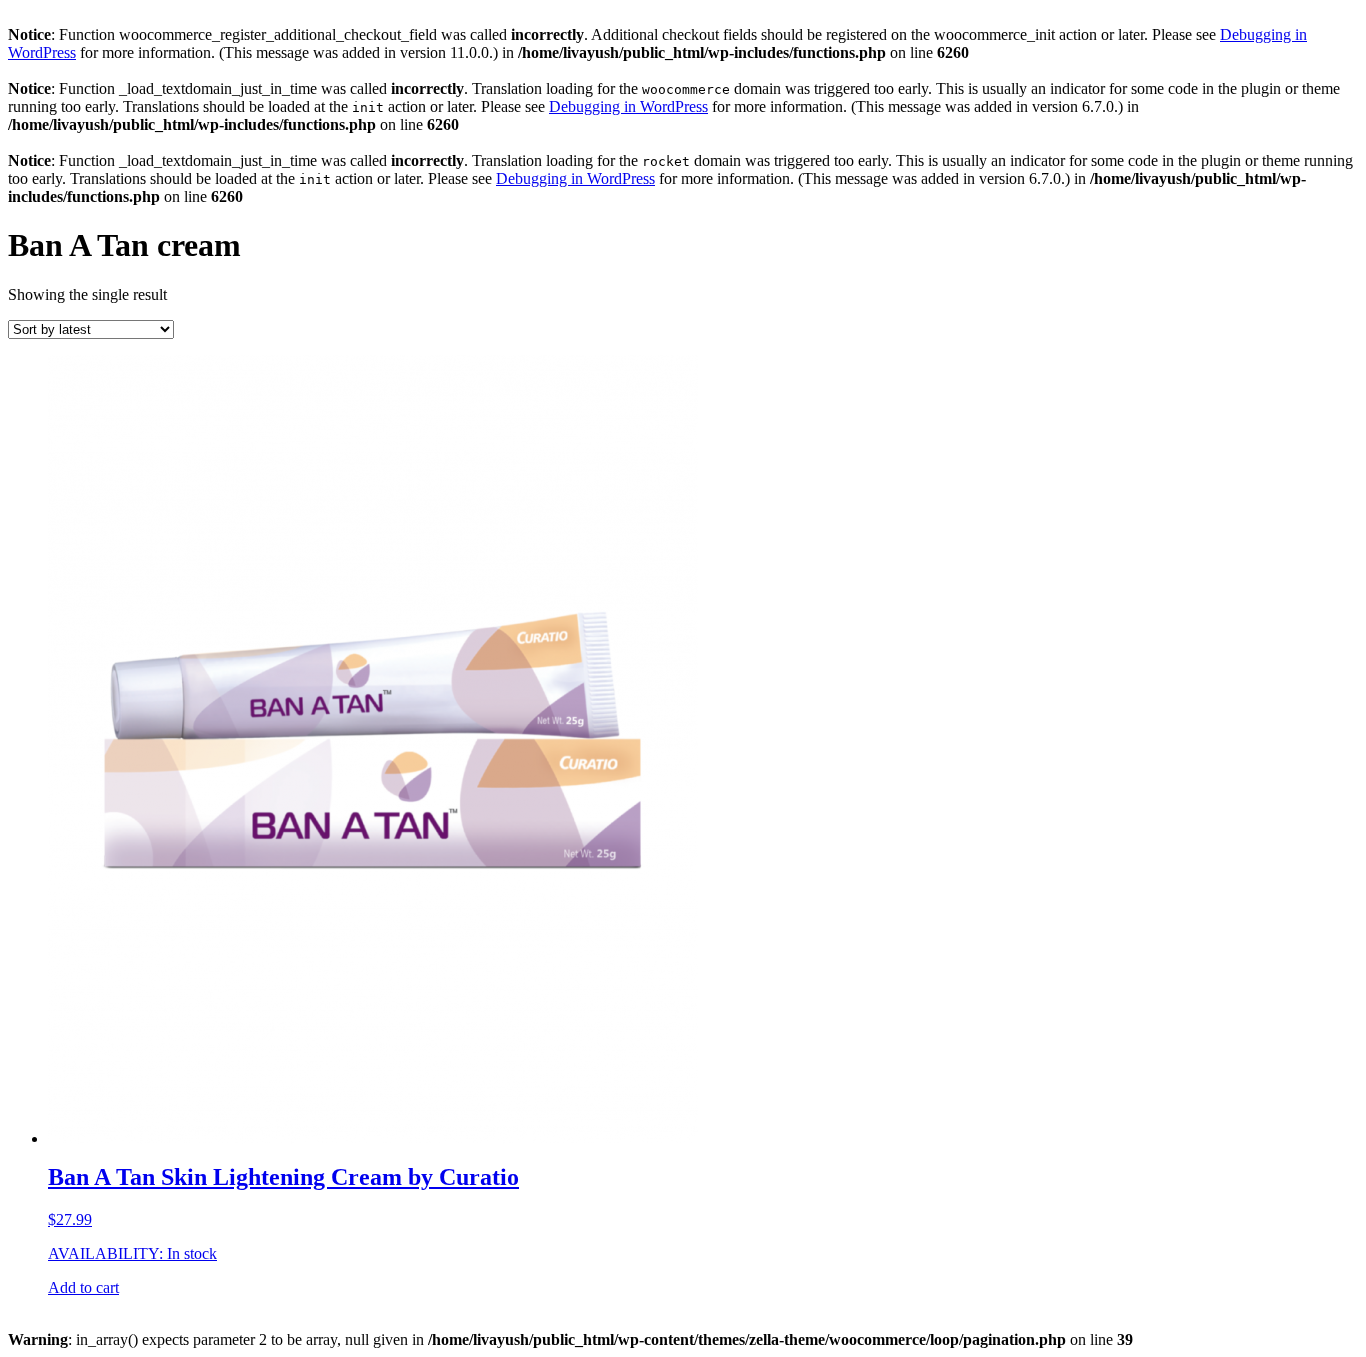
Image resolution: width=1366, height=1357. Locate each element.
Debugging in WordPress (628, 106)
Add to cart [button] (83, 1287)
